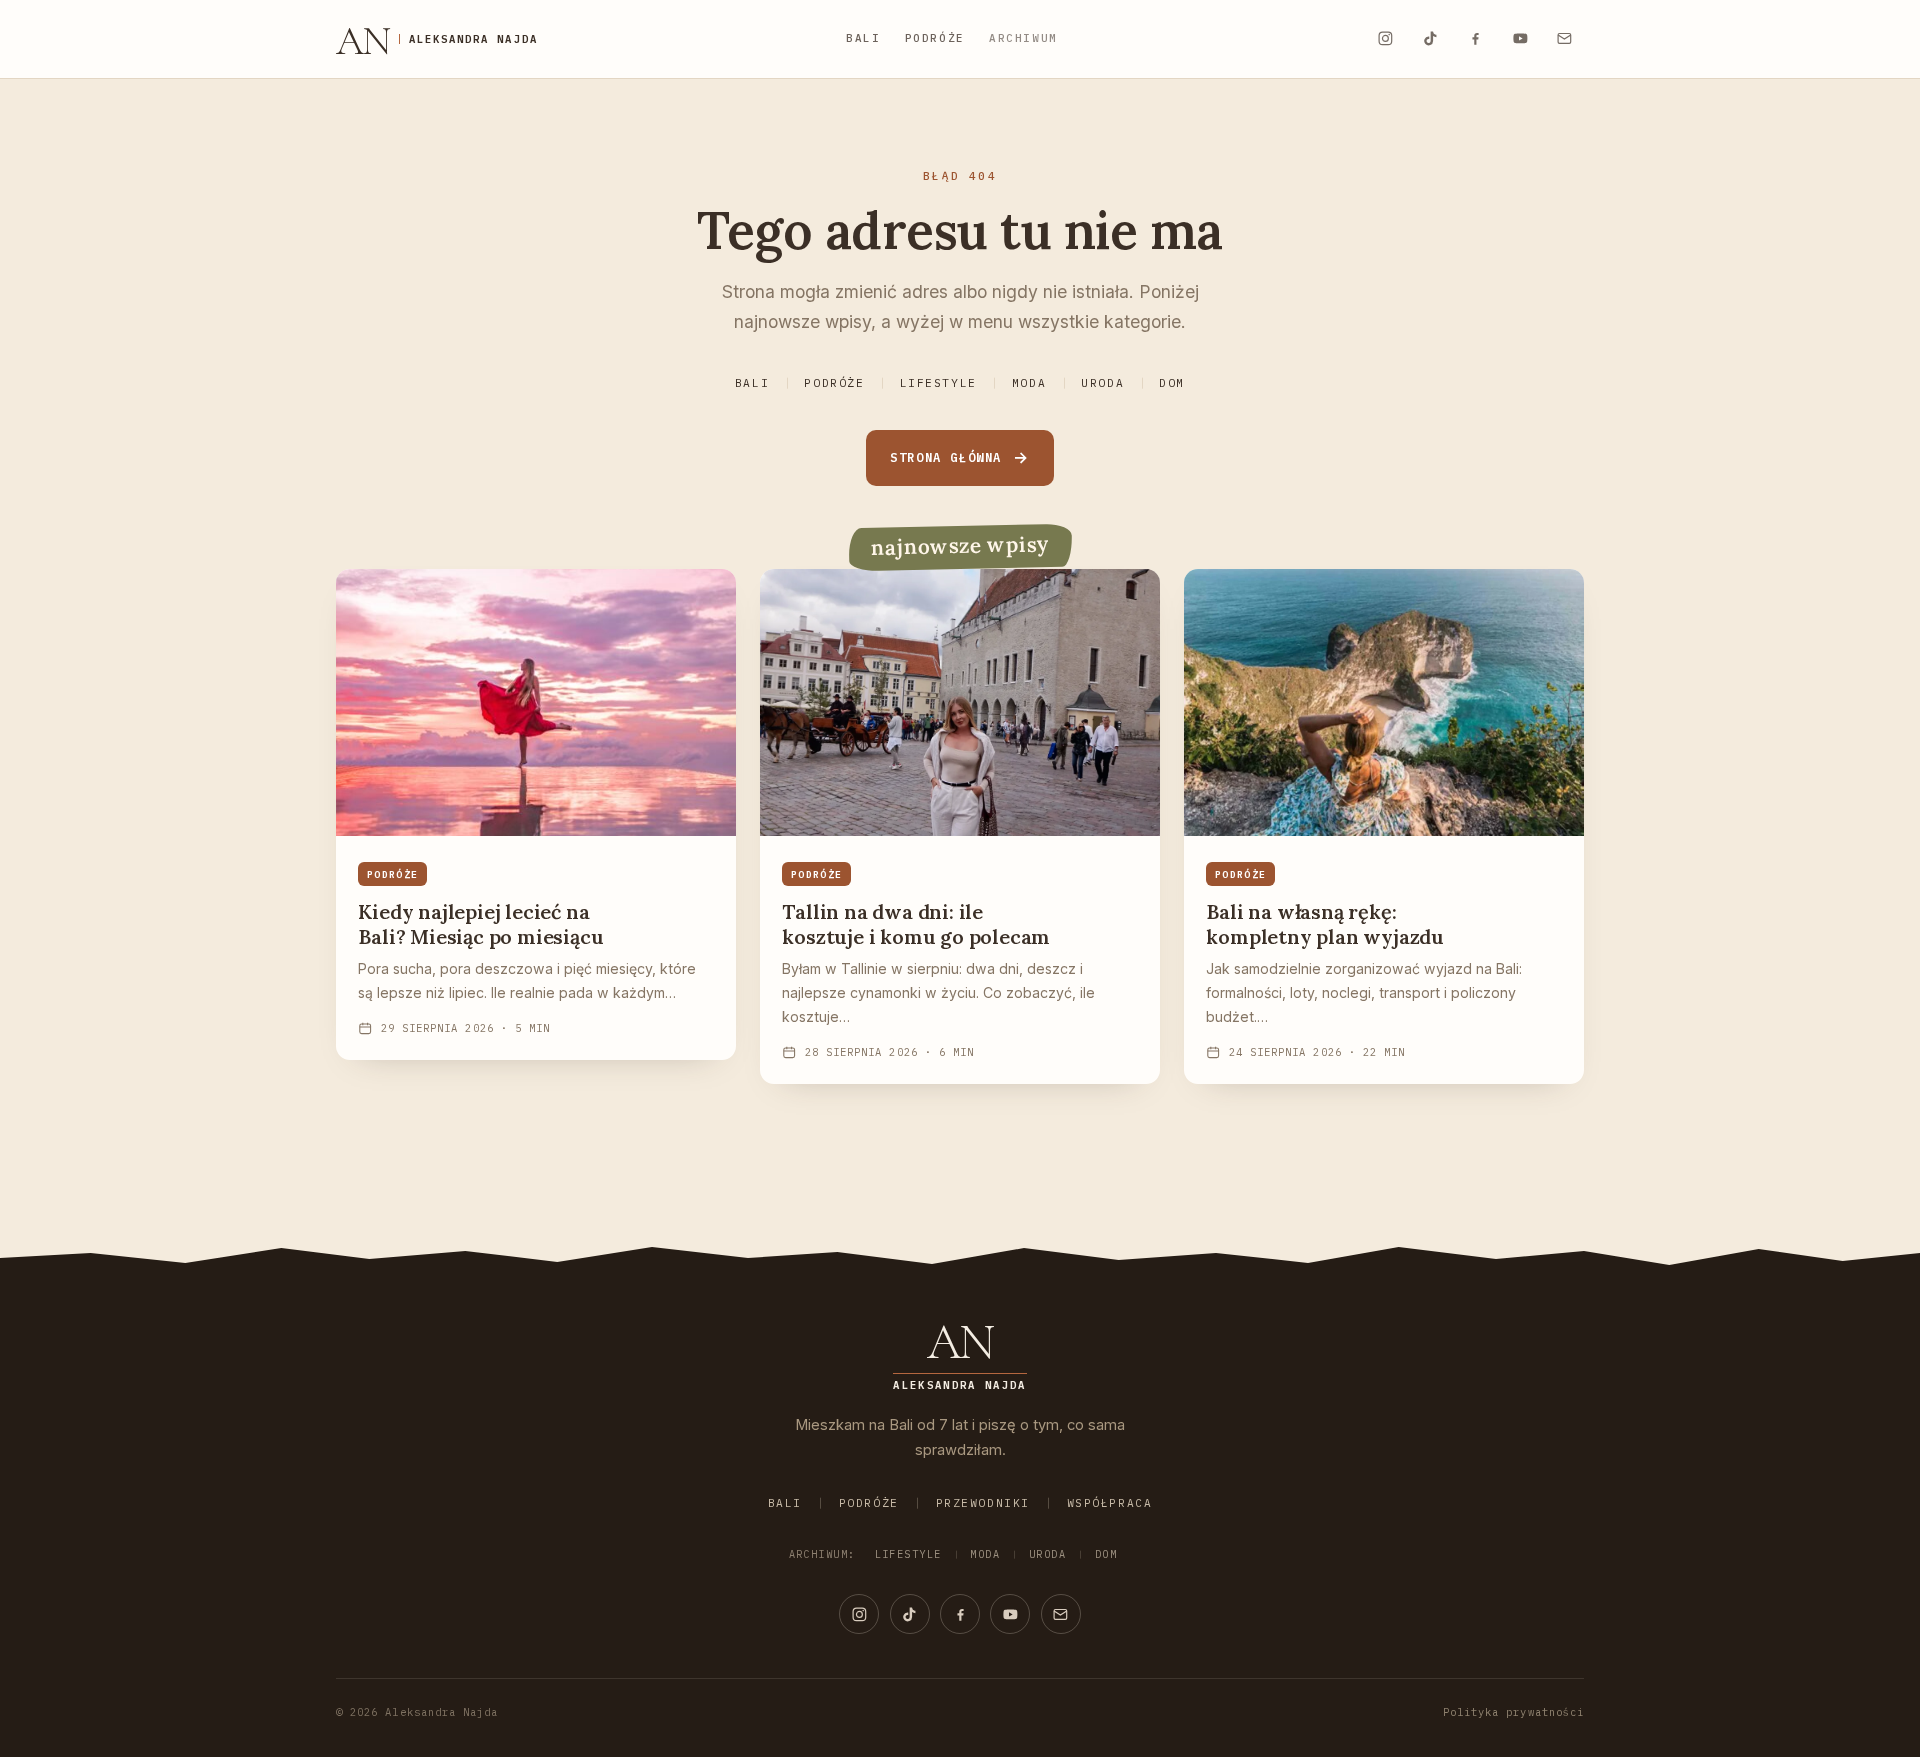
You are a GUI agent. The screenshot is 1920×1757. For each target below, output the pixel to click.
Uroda (1102, 383)
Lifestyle (938, 383)
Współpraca (1110, 1503)
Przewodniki (983, 1503)
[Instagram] (1385, 39)
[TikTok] (1430, 39)
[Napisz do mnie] (1565, 39)
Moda (1029, 383)
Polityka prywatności (1513, 1712)
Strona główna (946, 457)
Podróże (935, 38)
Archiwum (1023, 38)
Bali (863, 38)
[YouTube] (1520, 39)
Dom (1172, 383)
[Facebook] (1475, 39)
